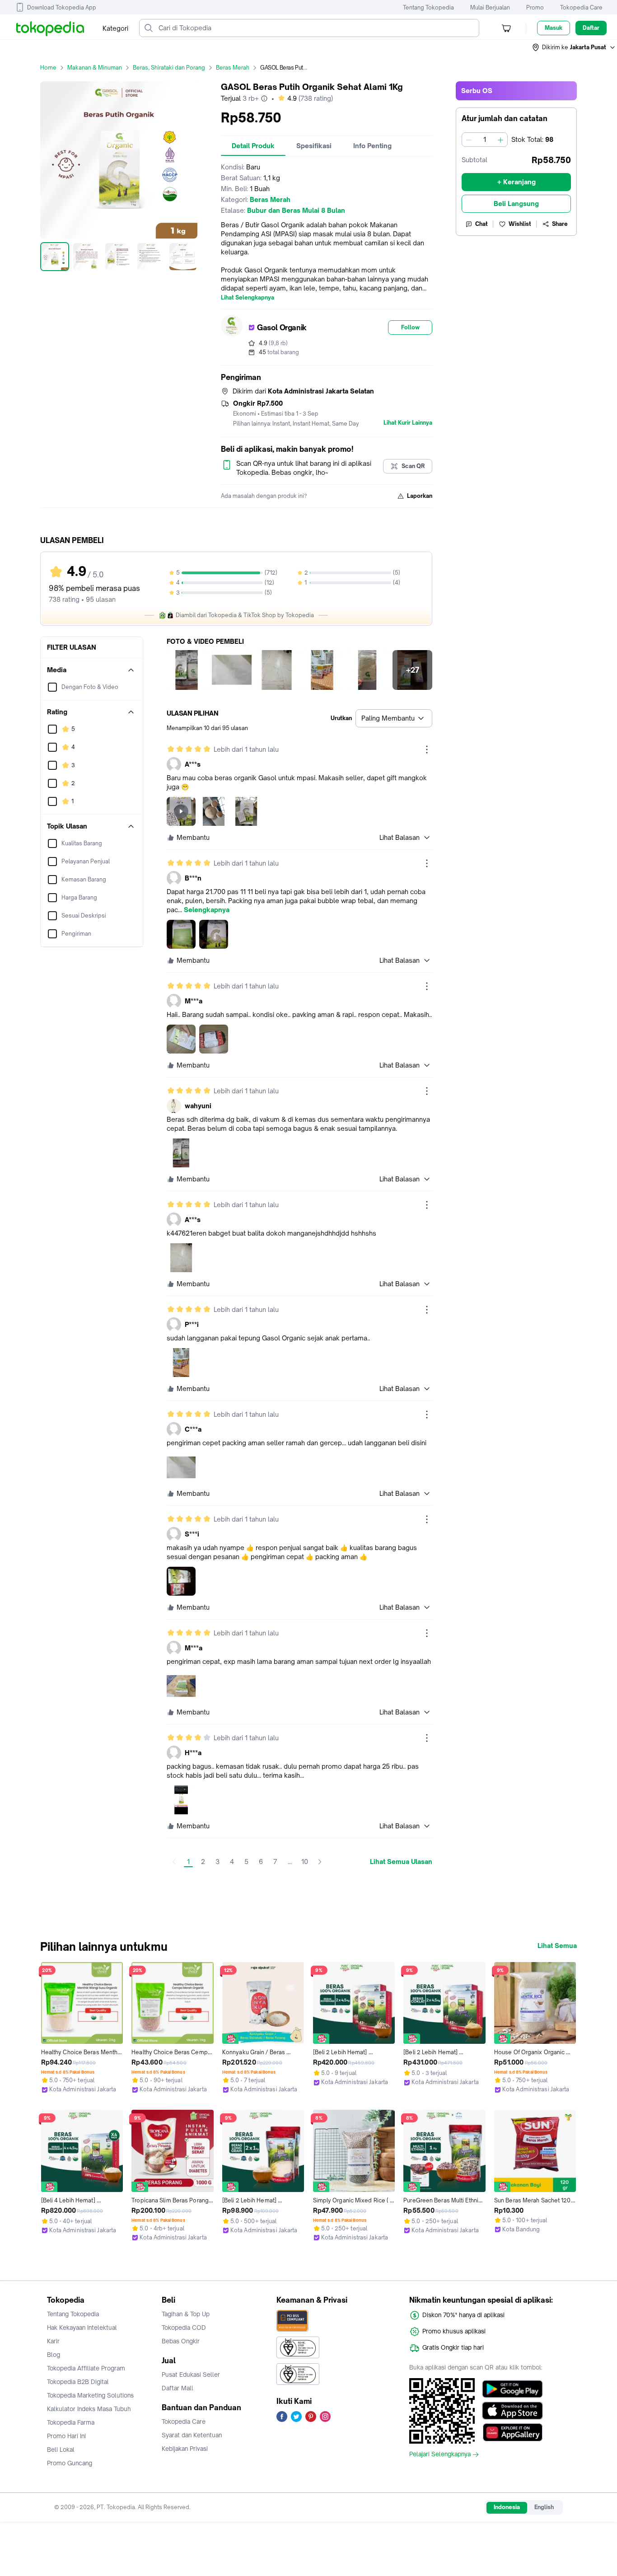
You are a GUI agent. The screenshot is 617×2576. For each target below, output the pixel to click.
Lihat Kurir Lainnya (408, 423)
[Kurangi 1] (469, 140)
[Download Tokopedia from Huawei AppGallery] (512, 2432)
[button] (574, 47)
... (290, 1862)
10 (305, 1862)
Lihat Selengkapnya (248, 298)
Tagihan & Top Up (186, 2314)
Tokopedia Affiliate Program (86, 2368)
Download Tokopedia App (62, 7)
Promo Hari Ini (66, 2436)
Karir (53, 2341)
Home (48, 68)
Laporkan (420, 496)
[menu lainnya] (427, 749)
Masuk (554, 28)
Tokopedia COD (184, 2328)
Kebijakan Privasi (185, 2449)
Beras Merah (233, 68)
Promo (535, 7)
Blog (54, 2355)
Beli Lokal (61, 2450)
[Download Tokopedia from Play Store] (512, 2389)
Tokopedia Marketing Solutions (90, 2395)
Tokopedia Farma (71, 2422)
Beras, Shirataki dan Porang (169, 68)
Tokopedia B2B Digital (78, 2382)
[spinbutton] (485, 140)
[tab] (253, 146)
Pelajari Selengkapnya (440, 2454)
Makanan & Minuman (95, 68)
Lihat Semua (557, 1946)
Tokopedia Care (581, 7)
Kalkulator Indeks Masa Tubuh (89, 2409)
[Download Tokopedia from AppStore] (512, 2411)
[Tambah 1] (500, 140)
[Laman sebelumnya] (174, 1862)
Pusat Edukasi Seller (191, 2375)
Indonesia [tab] (507, 2507)
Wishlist (520, 224)
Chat (481, 224)
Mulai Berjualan (490, 7)
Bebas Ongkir (181, 2341)
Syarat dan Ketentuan (192, 2435)
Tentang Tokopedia (428, 7)
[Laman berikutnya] (320, 1862)
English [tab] (544, 2507)
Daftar (591, 28)
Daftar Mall (178, 2388)
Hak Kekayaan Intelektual (82, 2328)
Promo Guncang (70, 2463)
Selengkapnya (207, 910)
